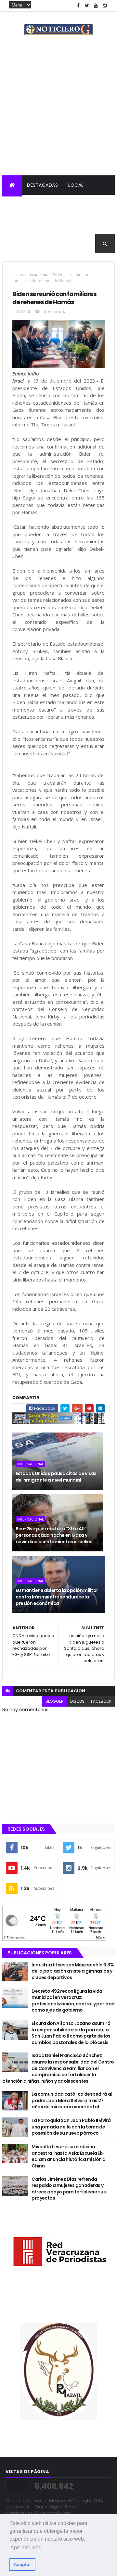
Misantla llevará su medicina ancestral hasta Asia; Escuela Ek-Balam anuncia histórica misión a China (68, 2156)
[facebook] (78, 6)
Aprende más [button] (26, 2548)
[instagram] (105, 6)
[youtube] (96, 6)
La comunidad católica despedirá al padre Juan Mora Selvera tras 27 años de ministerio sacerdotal (72, 2100)
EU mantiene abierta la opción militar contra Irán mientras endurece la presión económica (57, 1597)
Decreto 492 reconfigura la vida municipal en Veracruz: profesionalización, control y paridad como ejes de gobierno (73, 2001)
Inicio (17, 275)
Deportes (97, 224)
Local (76, 185)
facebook (101, 1701)
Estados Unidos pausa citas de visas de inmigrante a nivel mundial (56, 1477)
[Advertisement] (58, 114)
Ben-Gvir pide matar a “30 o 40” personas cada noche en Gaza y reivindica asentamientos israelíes (54, 1535)
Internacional (26, 224)
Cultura (65, 224)
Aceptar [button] (22, 2564)
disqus (77, 1701)
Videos (46, 244)
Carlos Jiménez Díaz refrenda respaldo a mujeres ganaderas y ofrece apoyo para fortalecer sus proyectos (69, 2189)
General (17, 244)
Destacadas (42, 185)
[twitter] (87, 6)
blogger (55, 1701)
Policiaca (53, 205)
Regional (19, 205)
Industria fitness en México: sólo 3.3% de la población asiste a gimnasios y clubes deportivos (73, 1971)
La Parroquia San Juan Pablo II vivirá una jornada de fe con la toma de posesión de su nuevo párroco (71, 2127)
